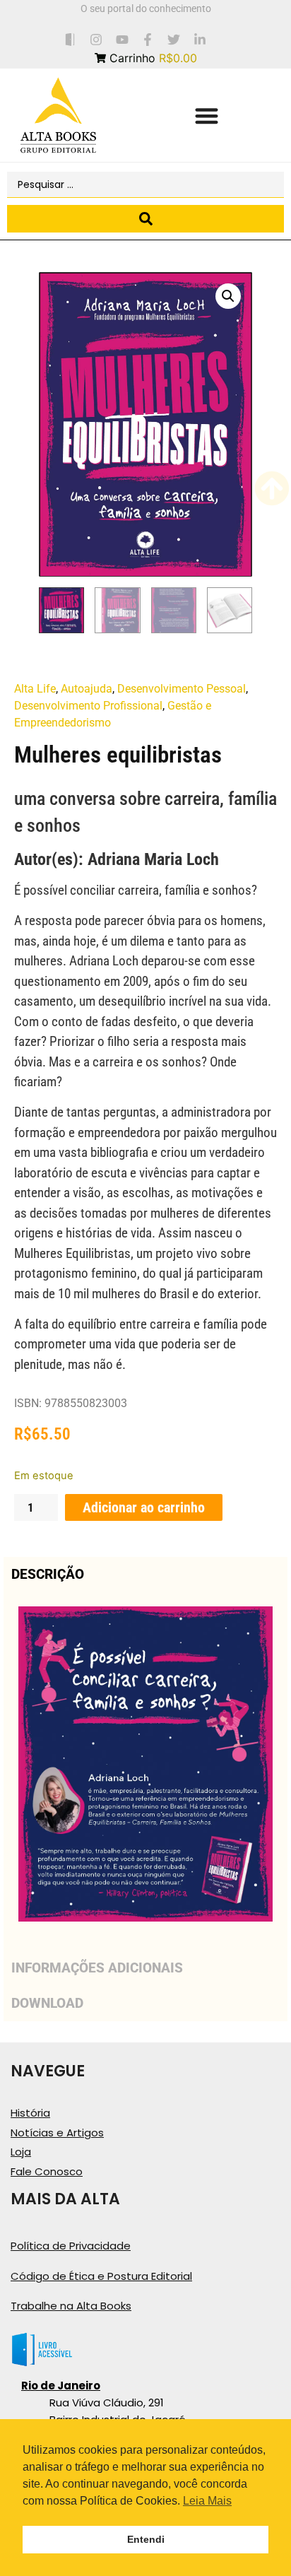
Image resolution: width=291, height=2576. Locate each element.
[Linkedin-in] (200, 39)
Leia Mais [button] (207, 2501)
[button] (207, 116)
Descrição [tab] (48, 1574)
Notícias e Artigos (57, 2133)
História (30, 2113)
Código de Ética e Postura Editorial (101, 2276)
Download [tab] (47, 2003)
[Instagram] (96, 39)
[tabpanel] (145, 1771)
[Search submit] (145, 219)
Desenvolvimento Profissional (88, 706)
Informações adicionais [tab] (97, 1968)
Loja (21, 2152)
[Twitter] (174, 39)
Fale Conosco (47, 2171)
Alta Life (35, 689)
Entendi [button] (146, 2539)
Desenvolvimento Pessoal (182, 689)
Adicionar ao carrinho (144, 1507)
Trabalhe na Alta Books (71, 2306)
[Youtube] (122, 39)
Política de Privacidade (71, 2246)
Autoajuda (87, 689)
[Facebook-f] (148, 39)
